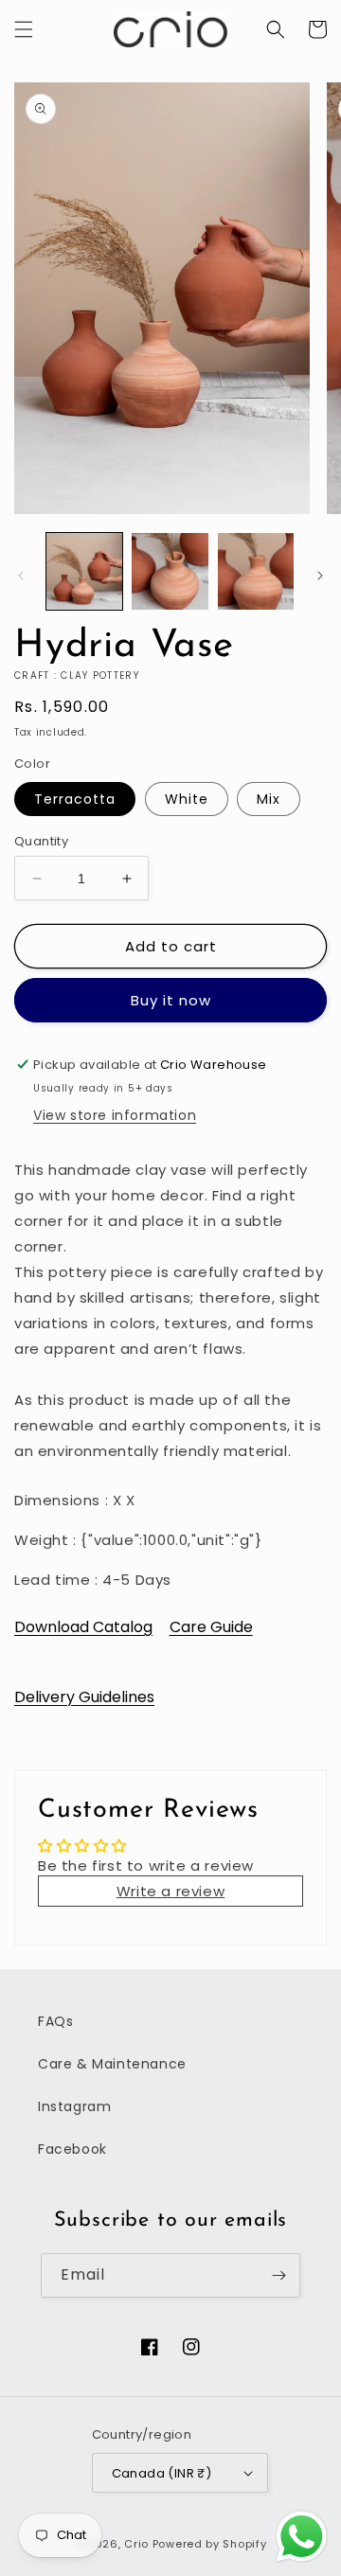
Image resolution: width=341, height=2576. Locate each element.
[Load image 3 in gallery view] (256, 571)
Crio (136, 2544)
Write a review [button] (170, 1891)
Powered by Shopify (210, 2544)
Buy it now (171, 1000)
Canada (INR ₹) (162, 2473)
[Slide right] (320, 576)
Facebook (72, 2149)
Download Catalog (83, 1627)
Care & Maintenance (112, 2064)
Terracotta (75, 799)
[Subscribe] (278, 2275)
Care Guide (211, 1627)
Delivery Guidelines (84, 1697)
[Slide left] (21, 576)
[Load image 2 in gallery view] (170, 571)
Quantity (41, 841)
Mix (269, 799)
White (187, 799)
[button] (24, 29)
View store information (115, 1115)
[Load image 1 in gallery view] (84, 571)
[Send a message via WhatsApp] (302, 2537)
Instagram (74, 2106)
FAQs (55, 2021)
